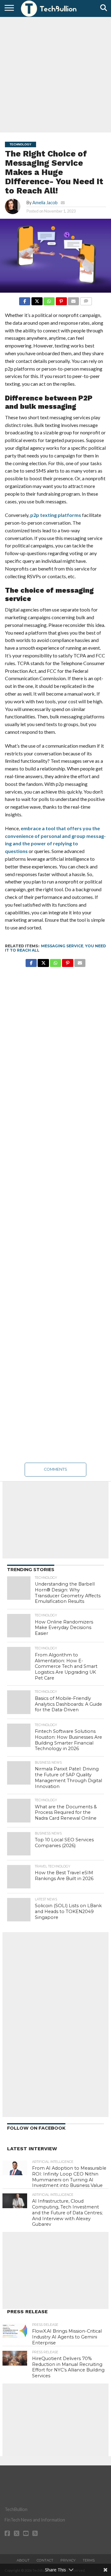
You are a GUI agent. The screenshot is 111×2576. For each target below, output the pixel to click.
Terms (89, 2560)
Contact (45, 2560)
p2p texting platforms (56, 515)
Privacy (68, 2560)
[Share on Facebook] (25, 300)
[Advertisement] (55, 74)
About (23, 2560)
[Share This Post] (37, 300)
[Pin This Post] (61, 300)
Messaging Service (62, 946)
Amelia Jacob (45, 203)
